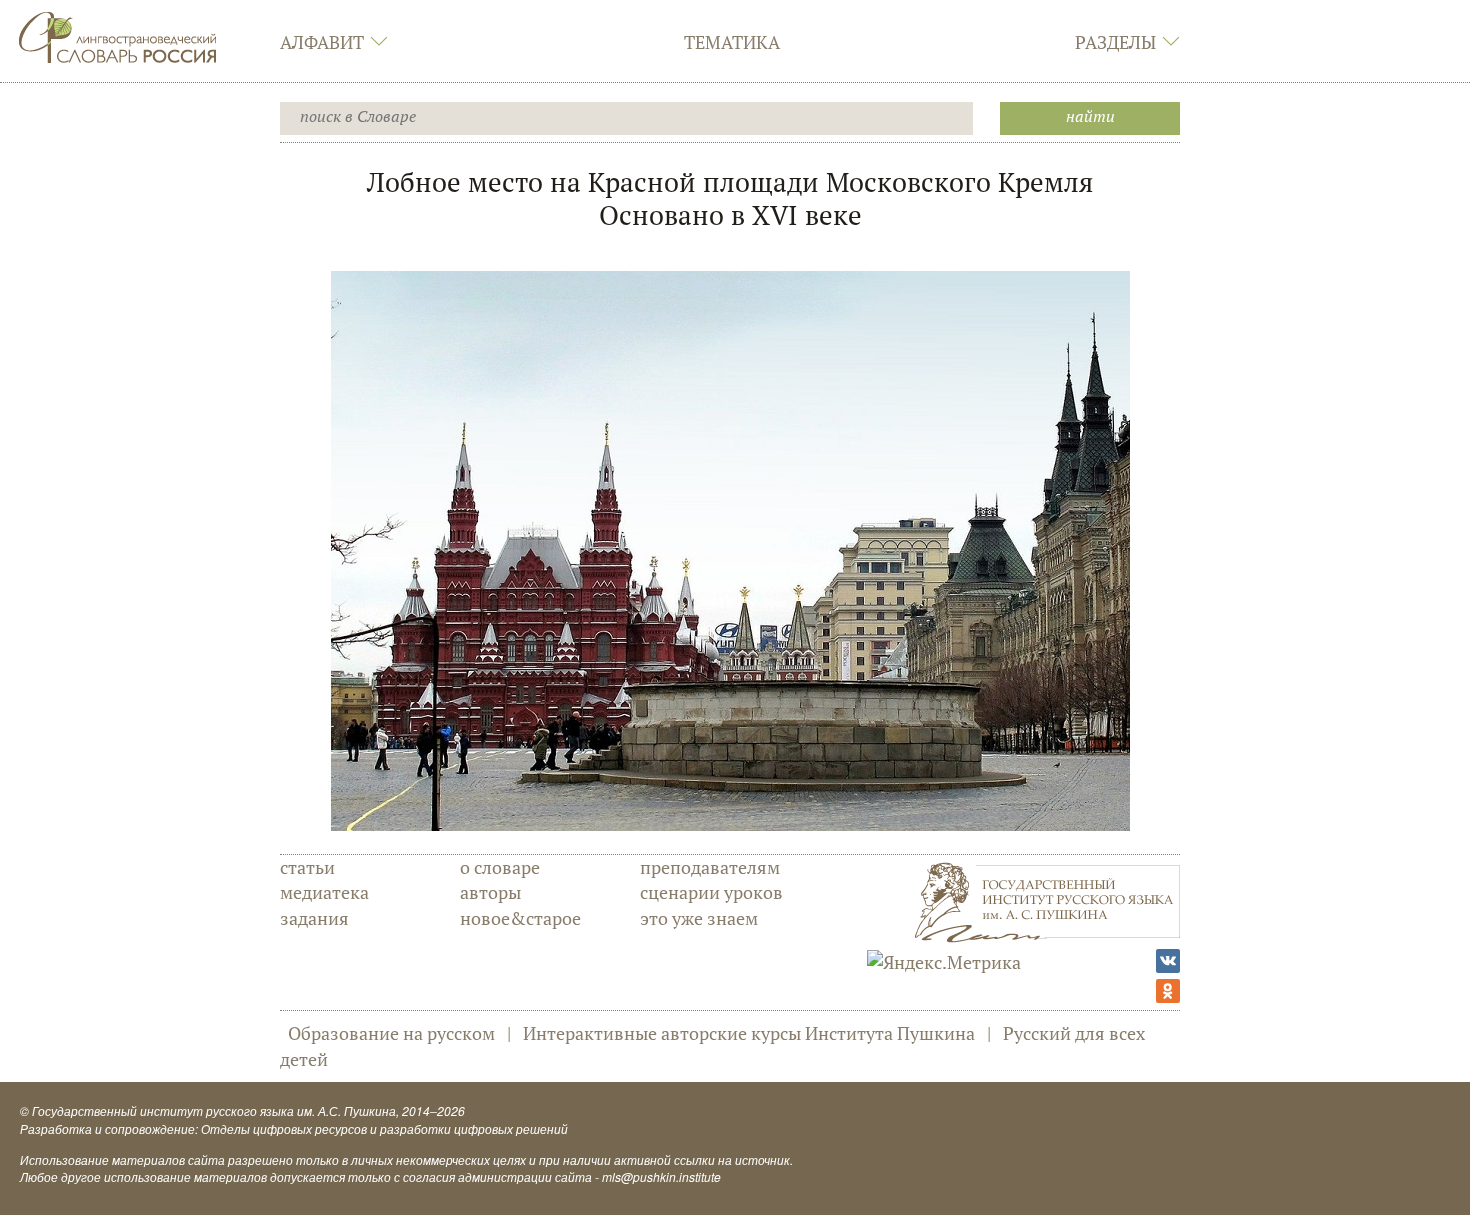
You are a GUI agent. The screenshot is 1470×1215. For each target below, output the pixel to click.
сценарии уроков (711, 892)
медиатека (324, 892)
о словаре (500, 867)
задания (314, 918)
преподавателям (710, 867)
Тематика (732, 42)
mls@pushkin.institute (661, 1176)
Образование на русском (391, 1033)
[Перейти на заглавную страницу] (118, 35)
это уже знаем (699, 918)
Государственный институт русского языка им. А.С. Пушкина (214, 1110)
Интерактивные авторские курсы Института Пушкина (749, 1033)
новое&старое (520, 918)
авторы (490, 892)
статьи (307, 867)
